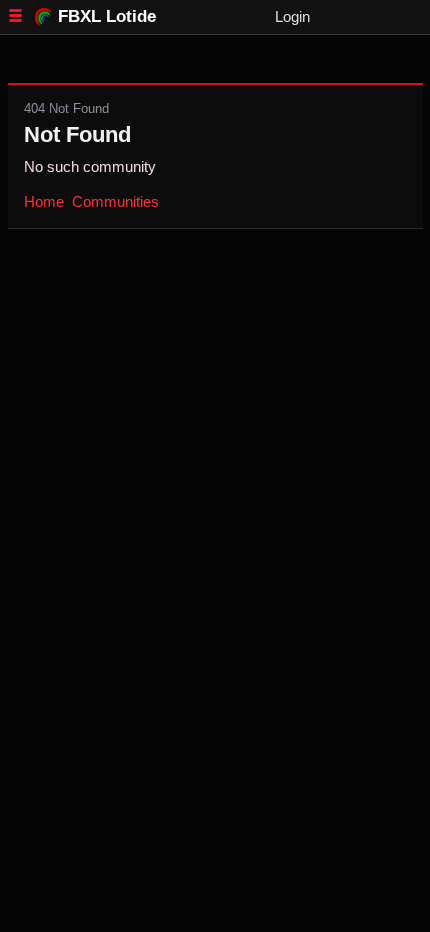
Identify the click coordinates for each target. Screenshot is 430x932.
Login (292, 16)
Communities (115, 201)
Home (44, 201)
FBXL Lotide (107, 16)
